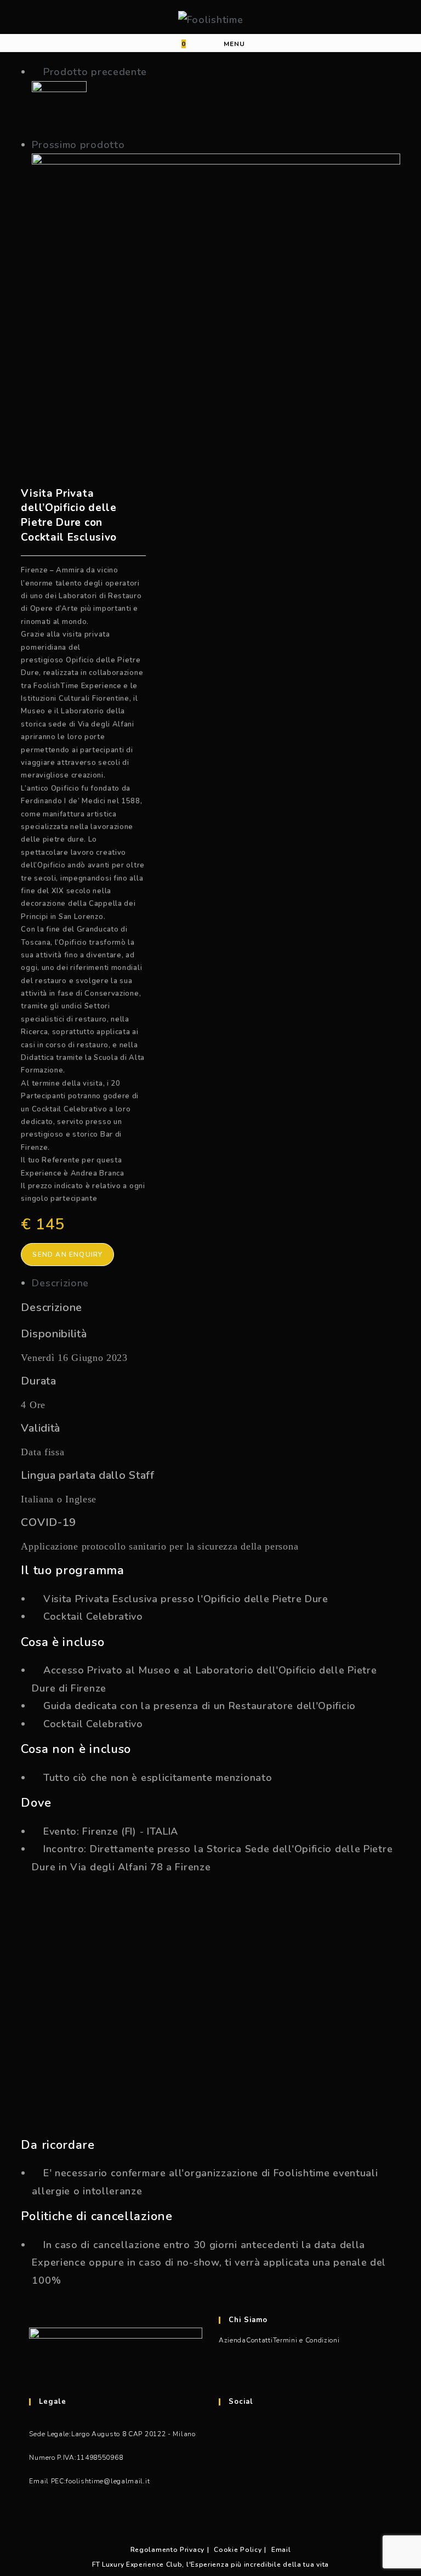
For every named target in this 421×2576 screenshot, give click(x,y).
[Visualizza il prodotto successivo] (132, 145)
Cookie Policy (238, 2550)
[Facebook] (225, 2461)
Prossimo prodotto (78, 145)
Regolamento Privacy (167, 2550)
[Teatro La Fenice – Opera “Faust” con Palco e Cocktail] (59, 107)
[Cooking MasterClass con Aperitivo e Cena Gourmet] (216, 279)
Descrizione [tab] (60, 1283)
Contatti (260, 2340)
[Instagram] (225, 2490)
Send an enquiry (67, 1255)
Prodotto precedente (95, 72)
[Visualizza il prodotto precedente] (36, 72)
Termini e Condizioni (306, 2340)
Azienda (232, 2340)
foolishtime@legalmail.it (108, 2481)
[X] (225, 2431)
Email (281, 2550)
